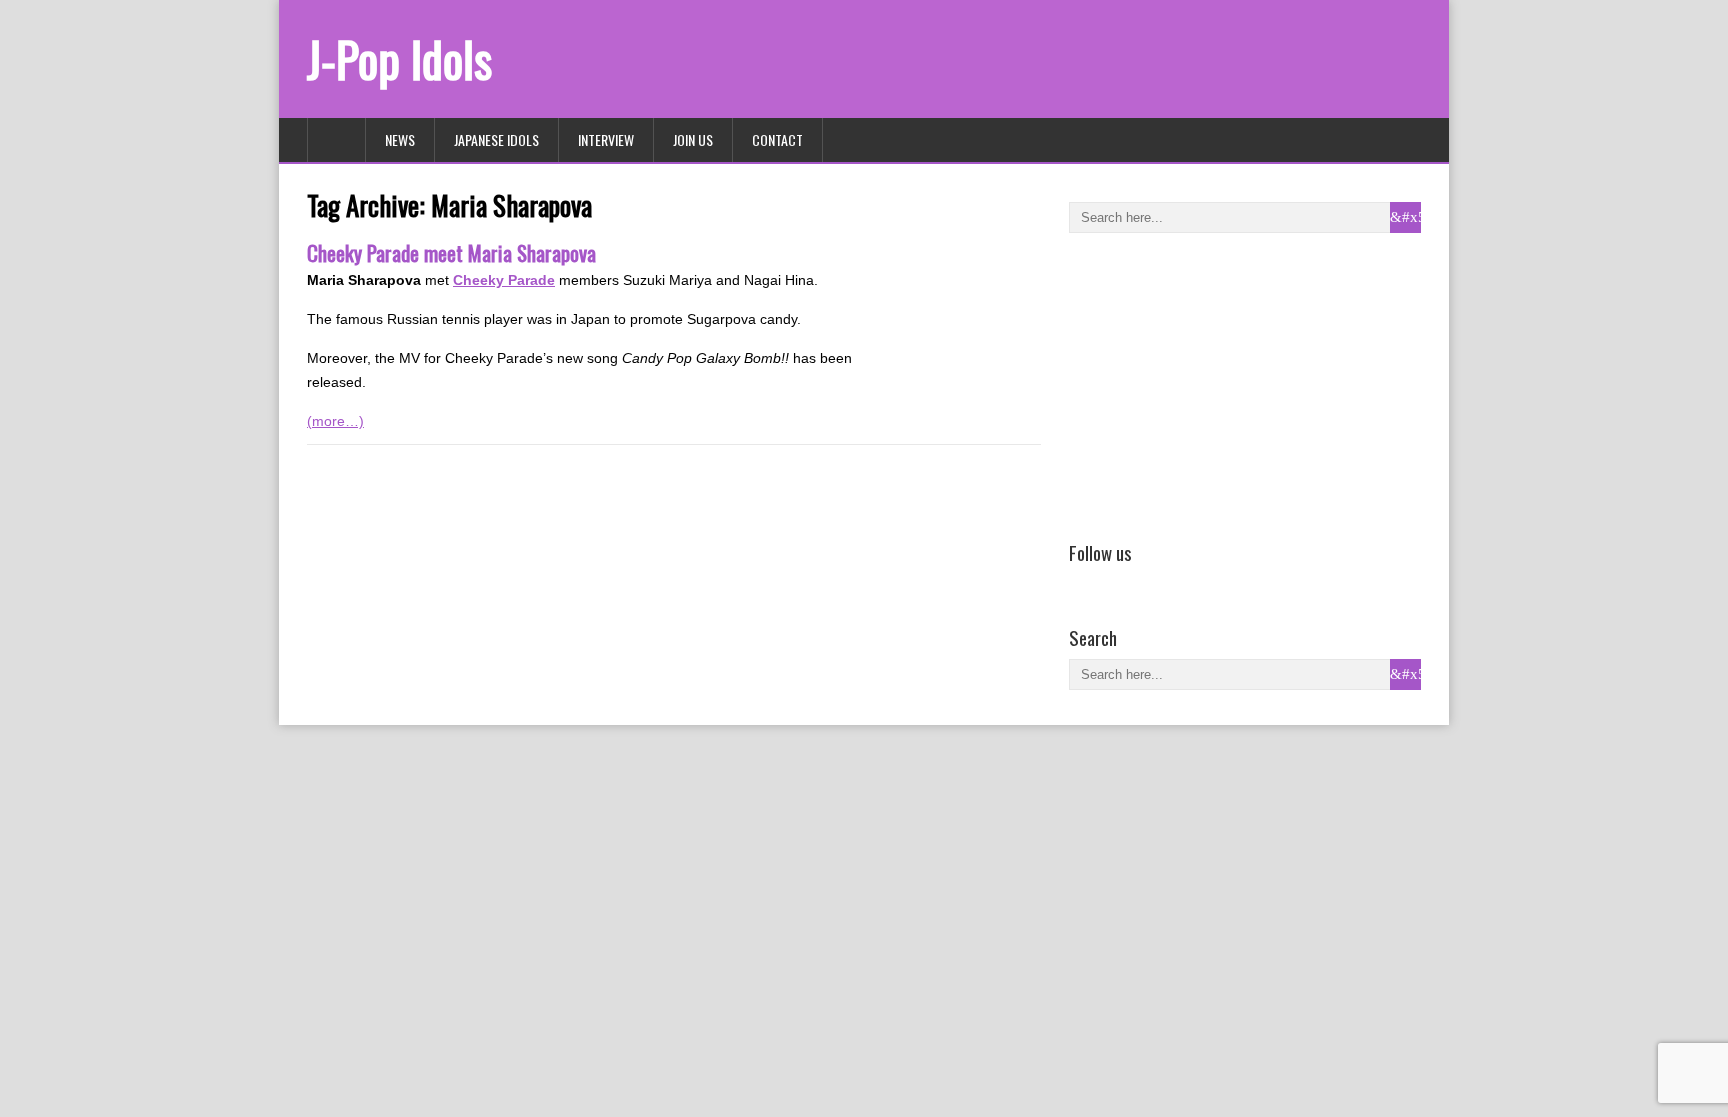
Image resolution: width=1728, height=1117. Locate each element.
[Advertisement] (1219, 383)
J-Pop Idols (399, 58)
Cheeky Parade (504, 280)
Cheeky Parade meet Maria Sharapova (451, 252)
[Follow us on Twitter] (1110, 581)
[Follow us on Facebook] (1081, 581)
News (400, 139)
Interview (606, 139)
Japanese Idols (496, 139)
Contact (777, 139)
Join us (693, 139)
